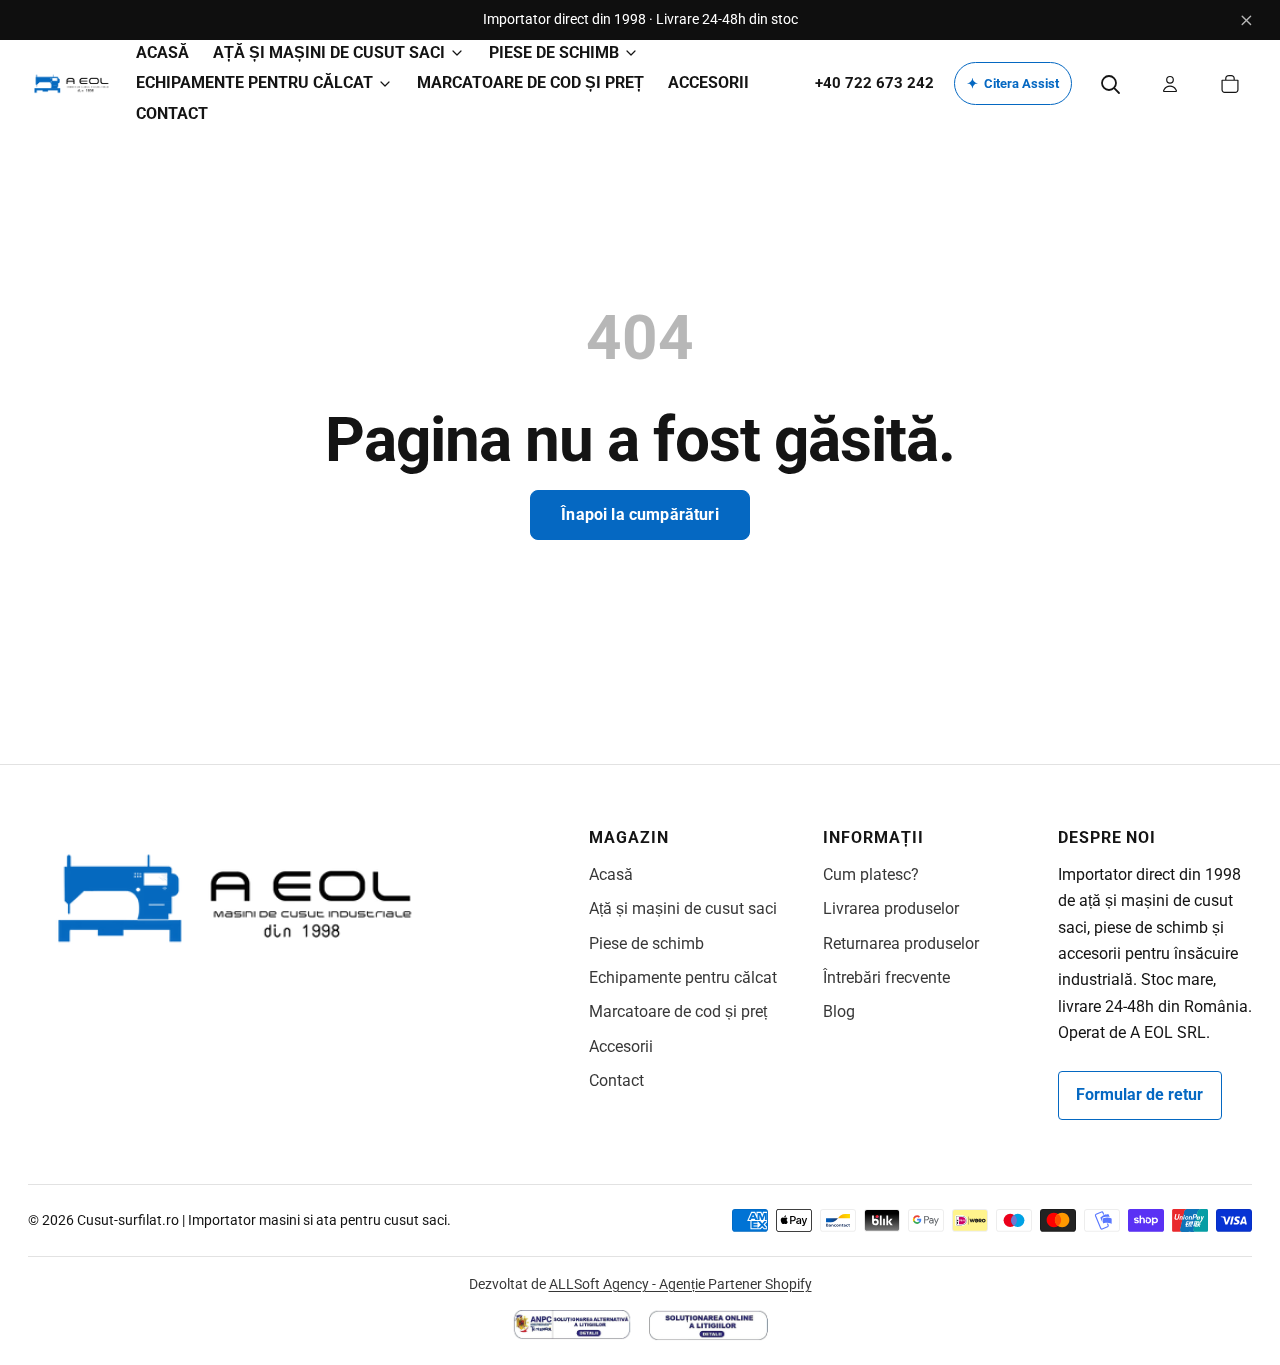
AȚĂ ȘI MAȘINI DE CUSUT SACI (329, 52)
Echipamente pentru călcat (683, 977)
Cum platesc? (871, 874)
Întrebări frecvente (886, 977)
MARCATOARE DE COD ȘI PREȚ (530, 82)
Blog (839, 1011)
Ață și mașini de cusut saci (683, 908)
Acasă (611, 874)
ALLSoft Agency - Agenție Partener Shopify (680, 1284)
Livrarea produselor (891, 908)
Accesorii (621, 1046)
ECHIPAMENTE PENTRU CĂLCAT (254, 82)
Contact (616, 1080)
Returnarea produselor (901, 943)
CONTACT (172, 113)
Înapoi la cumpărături (639, 514)
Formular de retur (1139, 1094)
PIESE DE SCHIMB (554, 52)
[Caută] (1110, 84)
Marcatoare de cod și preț (678, 1011)
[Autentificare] (1170, 84)
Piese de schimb (646, 943)
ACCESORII (708, 82)
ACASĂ (162, 52)
